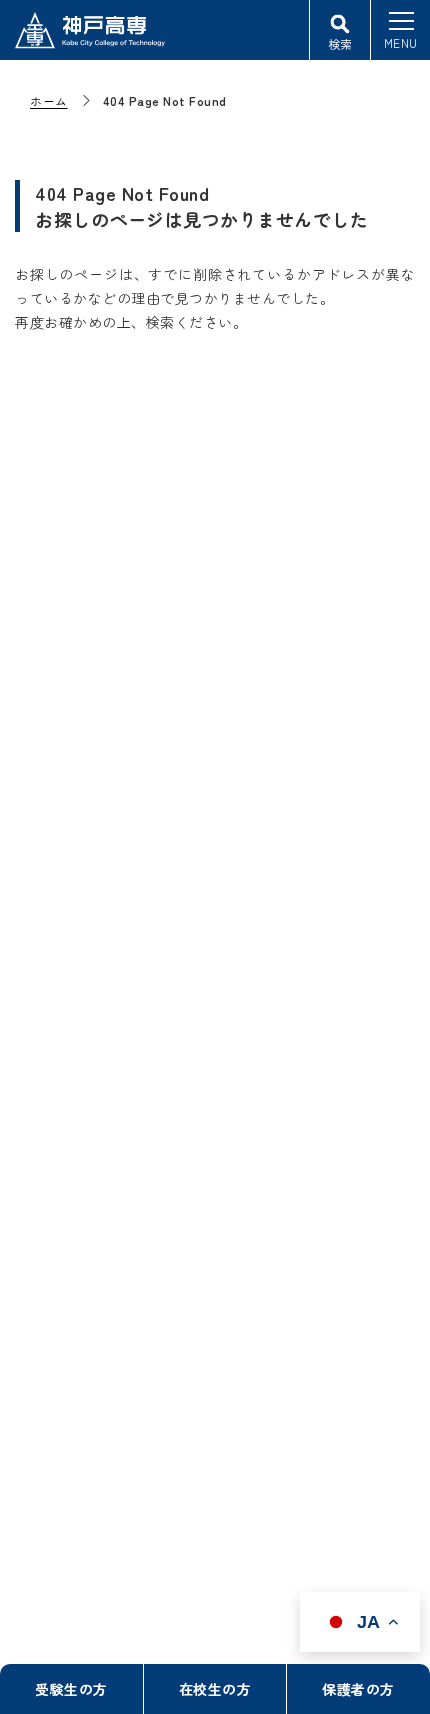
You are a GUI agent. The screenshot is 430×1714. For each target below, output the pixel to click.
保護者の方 (358, 1689)
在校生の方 (215, 1689)
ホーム (49, 100)
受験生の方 (71, 1689)
